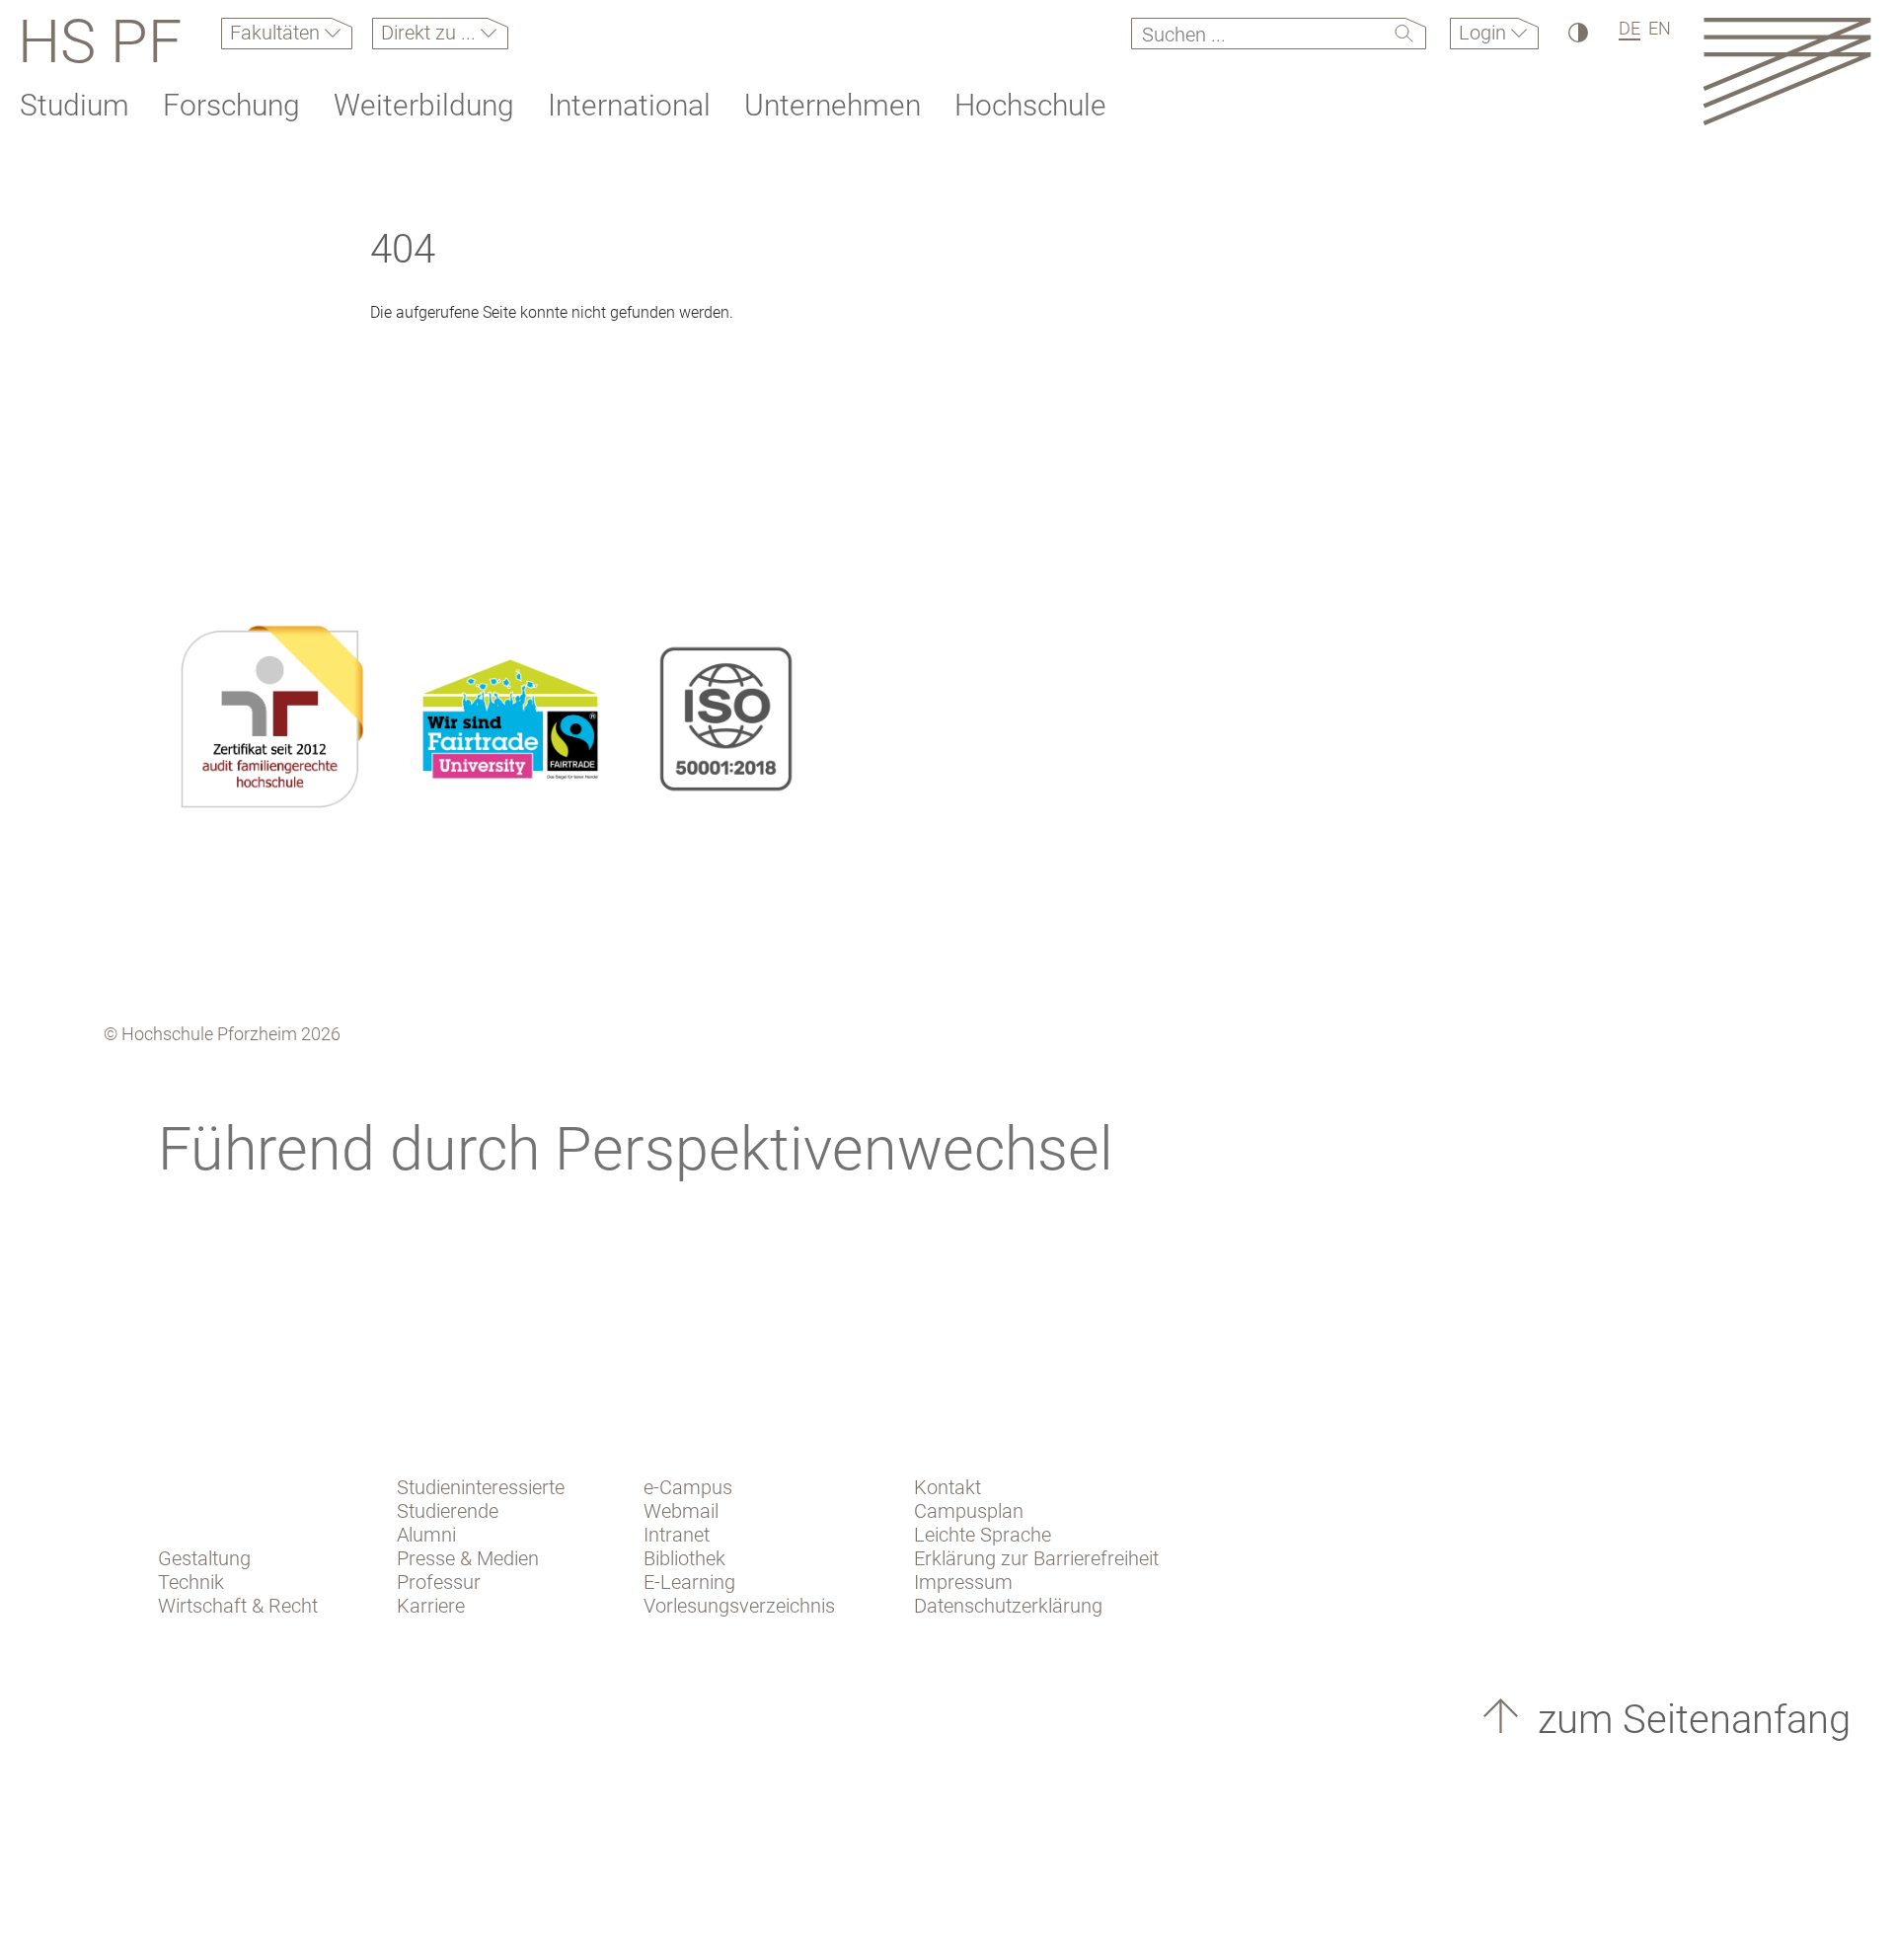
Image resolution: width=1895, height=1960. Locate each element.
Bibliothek (684, 1558)
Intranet (677, 1535)
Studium (75, 105)
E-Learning (689, 1582)
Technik (191, 1582)
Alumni (426, 1535)
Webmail (681, 1511)
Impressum (963, 1582)
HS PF (100, 41)
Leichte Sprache (983, 1535)
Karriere (431, 1606)
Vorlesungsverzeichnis (739, 1606)
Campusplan (969, 1511)
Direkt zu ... (431, 33)
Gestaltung (204, 1558)
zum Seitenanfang (1689, 1720)
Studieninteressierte (481, 1487)
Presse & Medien (468, 1558)
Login (1485, 33)
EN (1660, 28)
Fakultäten (277, 33)
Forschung (231, 105)
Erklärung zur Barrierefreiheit (1036, 1558)
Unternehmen (833, 105)
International (629, 105)
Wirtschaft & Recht (238, 1606)
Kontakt (947, 1487)
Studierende (448, 1511)
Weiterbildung (424, 105)
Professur (439, 1582)
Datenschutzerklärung (1008, 1606)
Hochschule (1030, 105)
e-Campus (688, 1487)
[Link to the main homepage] (1787, 71)
